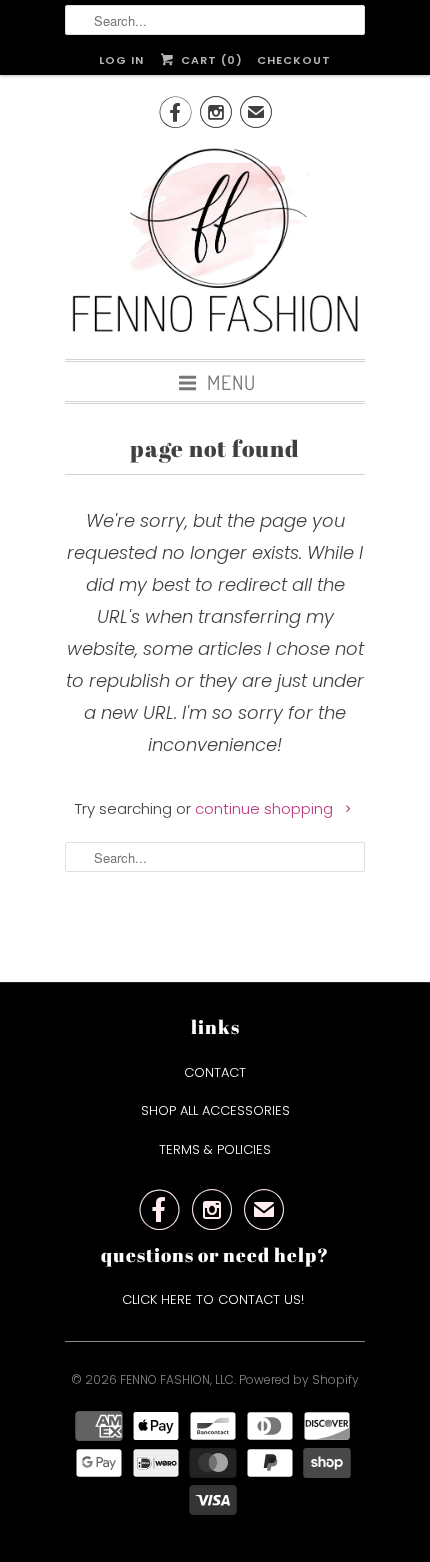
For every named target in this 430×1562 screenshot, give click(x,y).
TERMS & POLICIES (215, 1149)
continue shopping (266, 808)
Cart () (209, 60)
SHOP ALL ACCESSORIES (215, 1110)
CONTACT (215, 1072)
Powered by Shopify (299, 1379)
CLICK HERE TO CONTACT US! (215, 1299)
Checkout (294, 60)
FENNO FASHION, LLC (177, 1379)
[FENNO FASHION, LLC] (215, 243)
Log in (121, 60)
